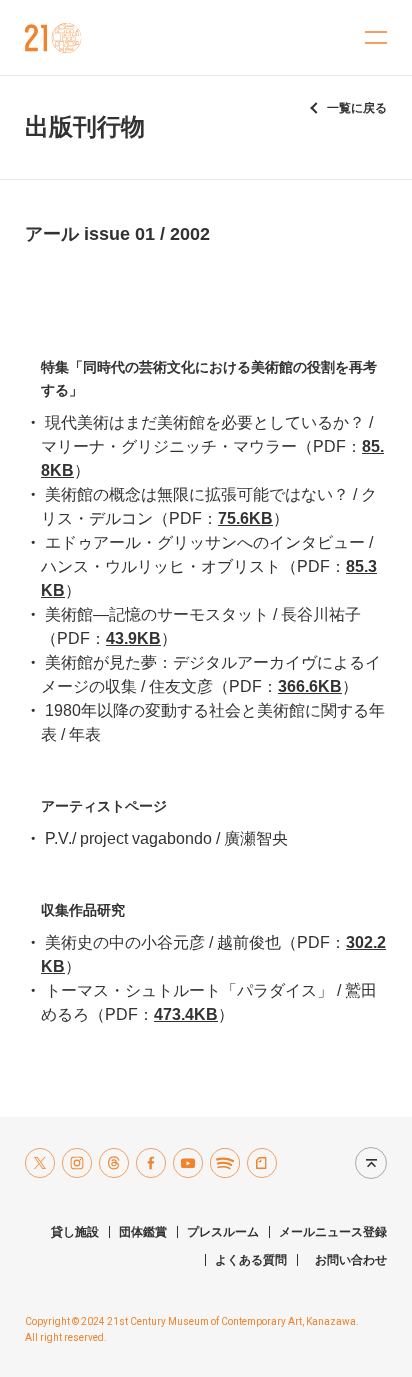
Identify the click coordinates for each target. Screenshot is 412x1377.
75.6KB (245, 518)
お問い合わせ (351, 1260)
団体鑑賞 (143, 1232)
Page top (366, 1162)
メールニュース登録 (333, 1232)
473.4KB (186, 1014)
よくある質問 (251, 1260)
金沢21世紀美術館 (53, 38)
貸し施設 (75, 1232)
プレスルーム (223, 1232)
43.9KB (133, 638)
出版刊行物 (85, 126)
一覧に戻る (357, 108)
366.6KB (310, 686)
